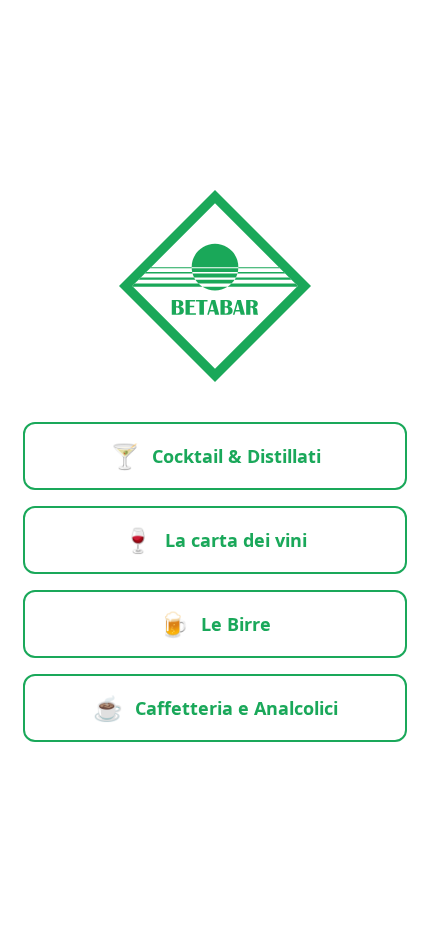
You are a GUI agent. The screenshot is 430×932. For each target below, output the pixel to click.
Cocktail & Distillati (215, 455)
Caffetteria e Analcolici (215, 707)
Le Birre (215, 623)
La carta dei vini (215, 539)
